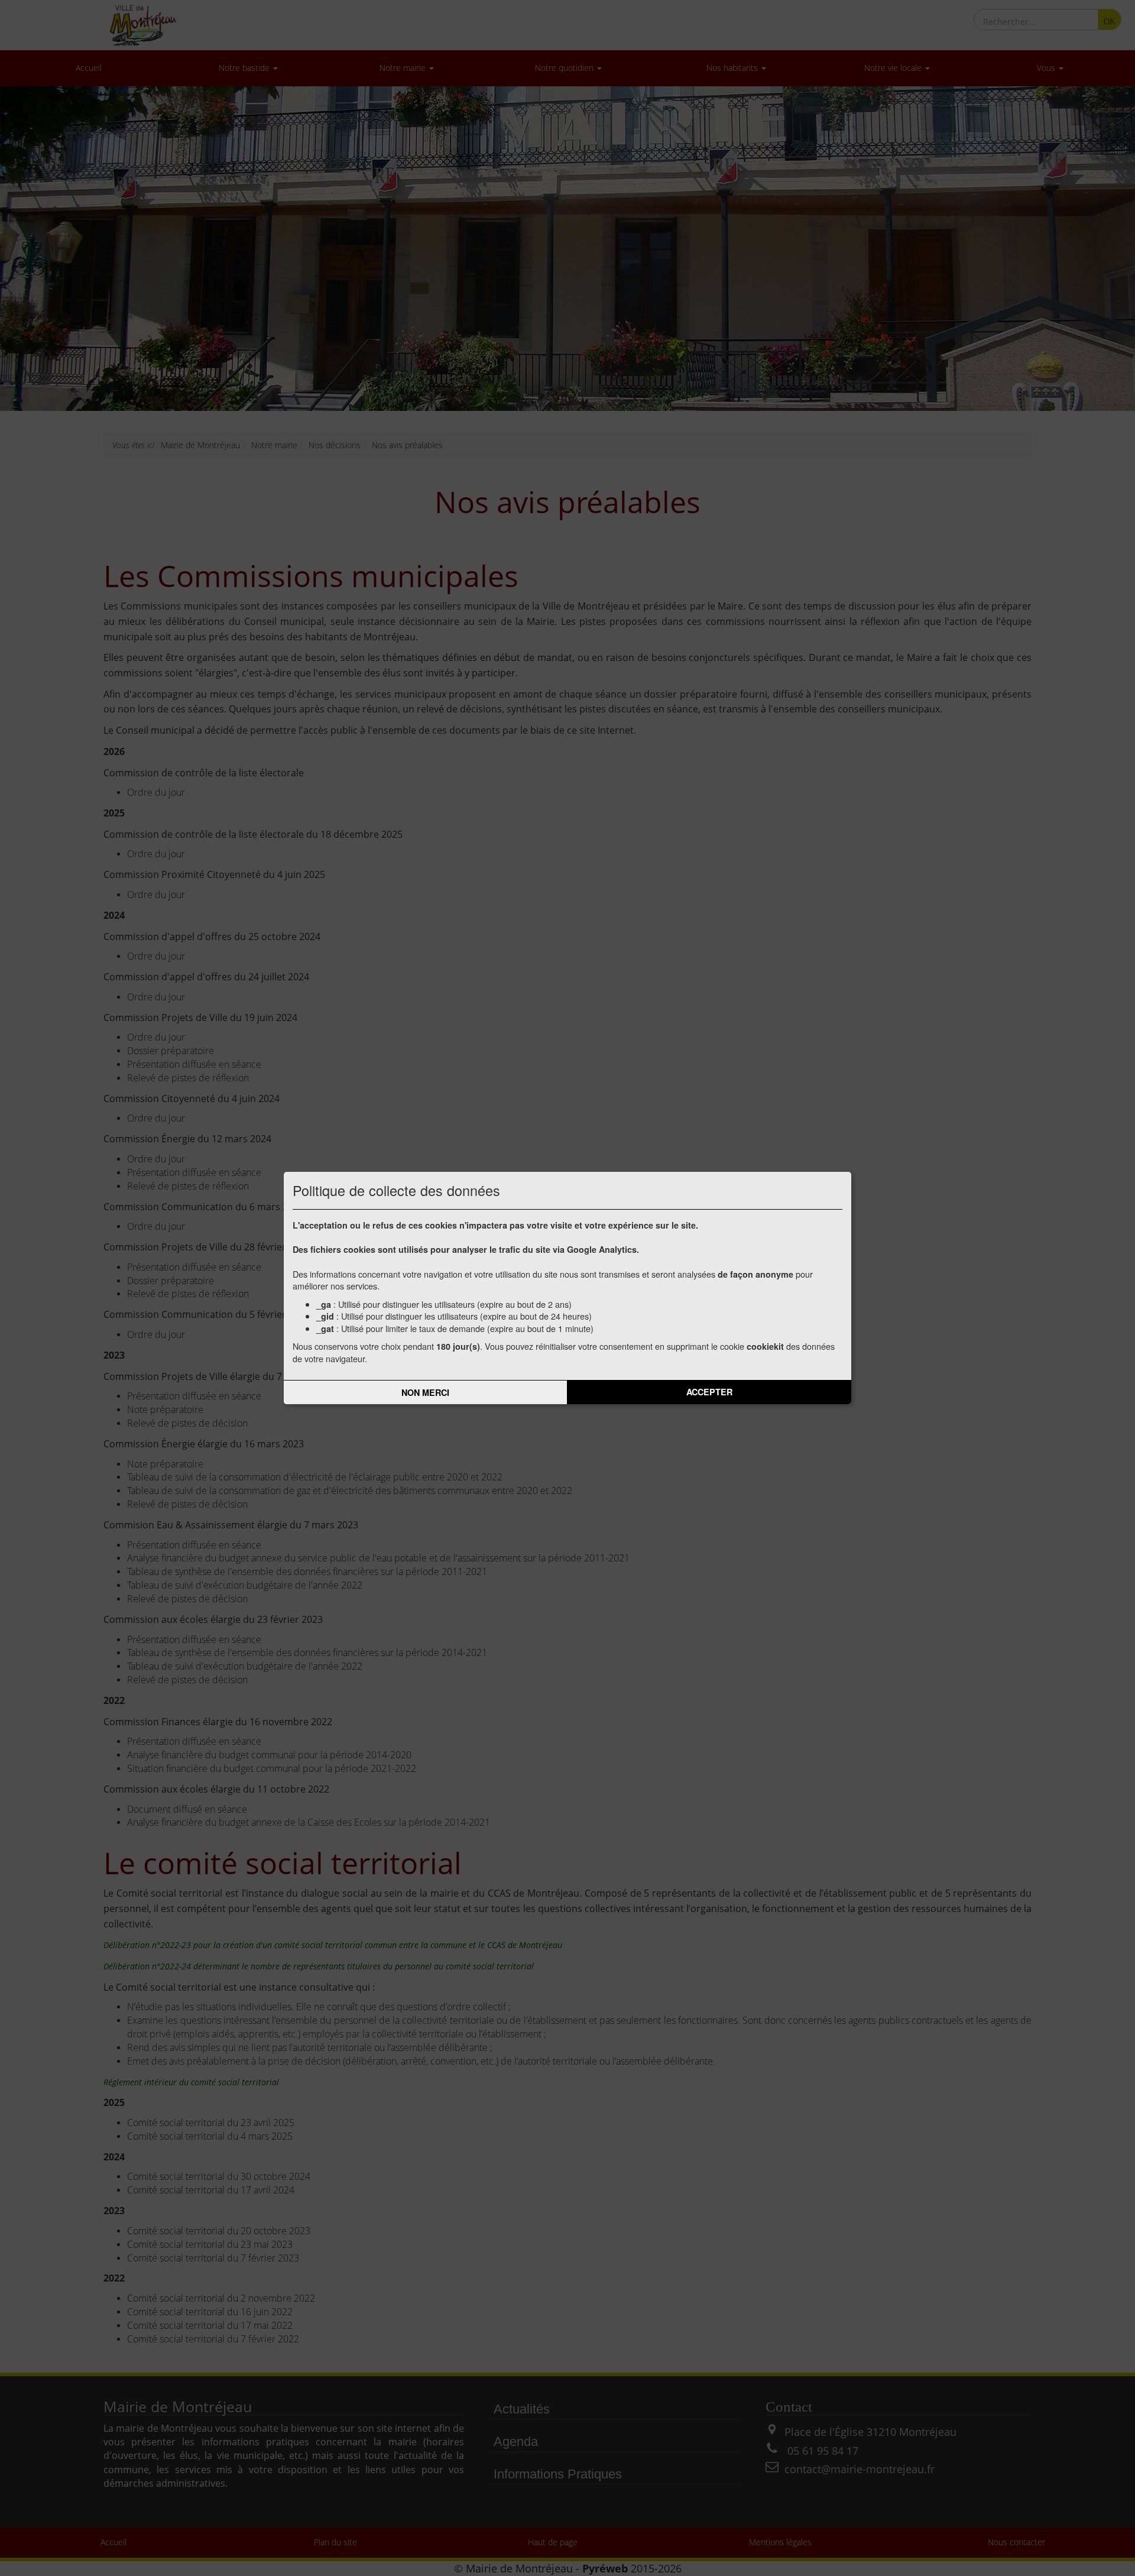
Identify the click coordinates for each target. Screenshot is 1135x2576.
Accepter (709, 1392)
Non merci (425, 1392)
